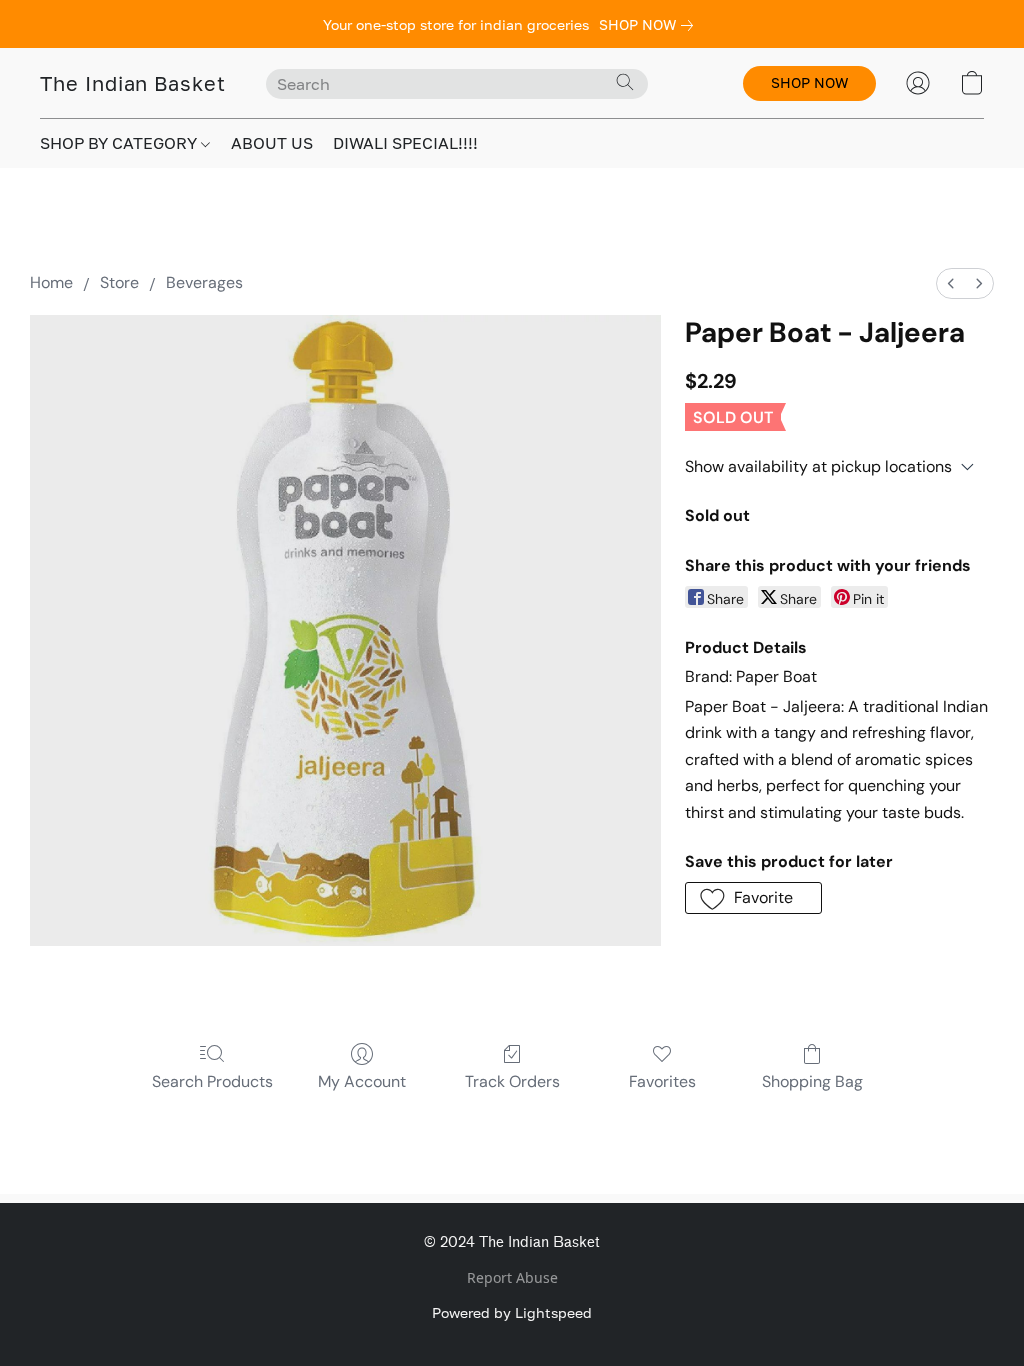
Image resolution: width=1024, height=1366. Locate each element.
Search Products (212, 1081)
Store (119, 282)
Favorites (662, 1081)
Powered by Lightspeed (512, 1312)
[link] (650, 25)
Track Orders (512, 1081)
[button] (133, 83)
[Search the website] (625, 82)
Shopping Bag (812, 1081)
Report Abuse (512, 1277)
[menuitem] (951, 283)
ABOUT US (272, 143)
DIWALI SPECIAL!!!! (405, 143)
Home (51, 282)
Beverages (204, 282)
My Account (362, 1081)
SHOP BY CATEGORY (120, 143)
